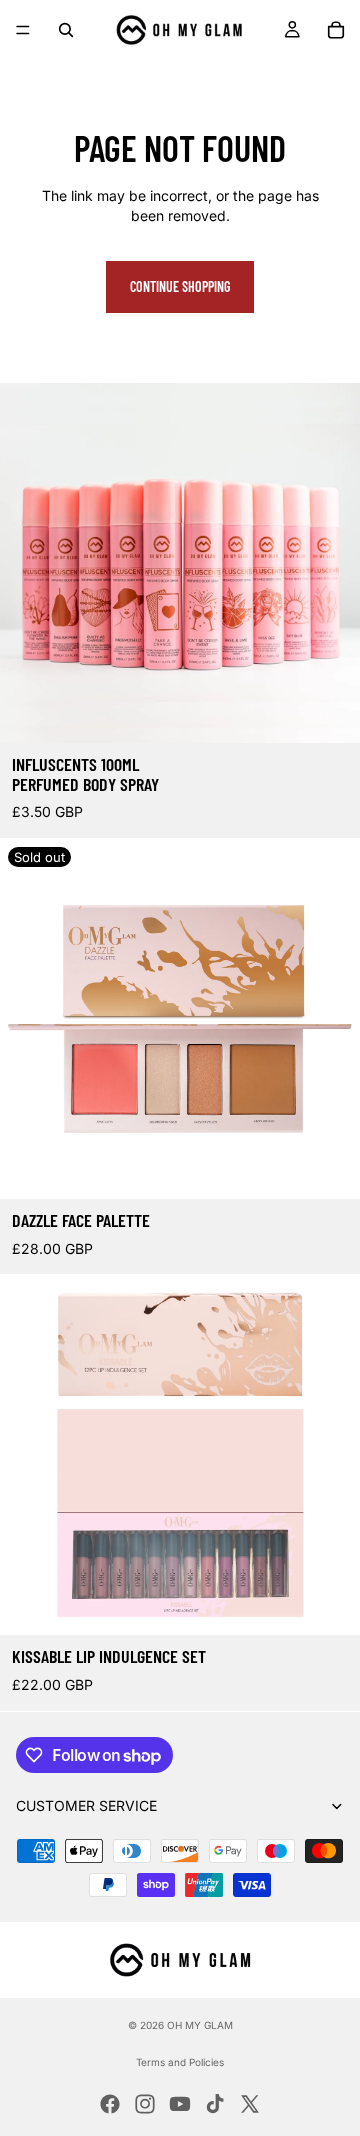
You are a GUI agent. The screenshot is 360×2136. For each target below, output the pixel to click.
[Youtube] (180, 2104)
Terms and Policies (180, 2062)
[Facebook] (110, 2104)
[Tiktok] (215, 2104)
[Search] (66, 30)
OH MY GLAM (200, 2025)
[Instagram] (145, 2104)
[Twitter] (250, 2104)
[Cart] (336, 30)
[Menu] (23, 30)
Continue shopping (180, 286)
